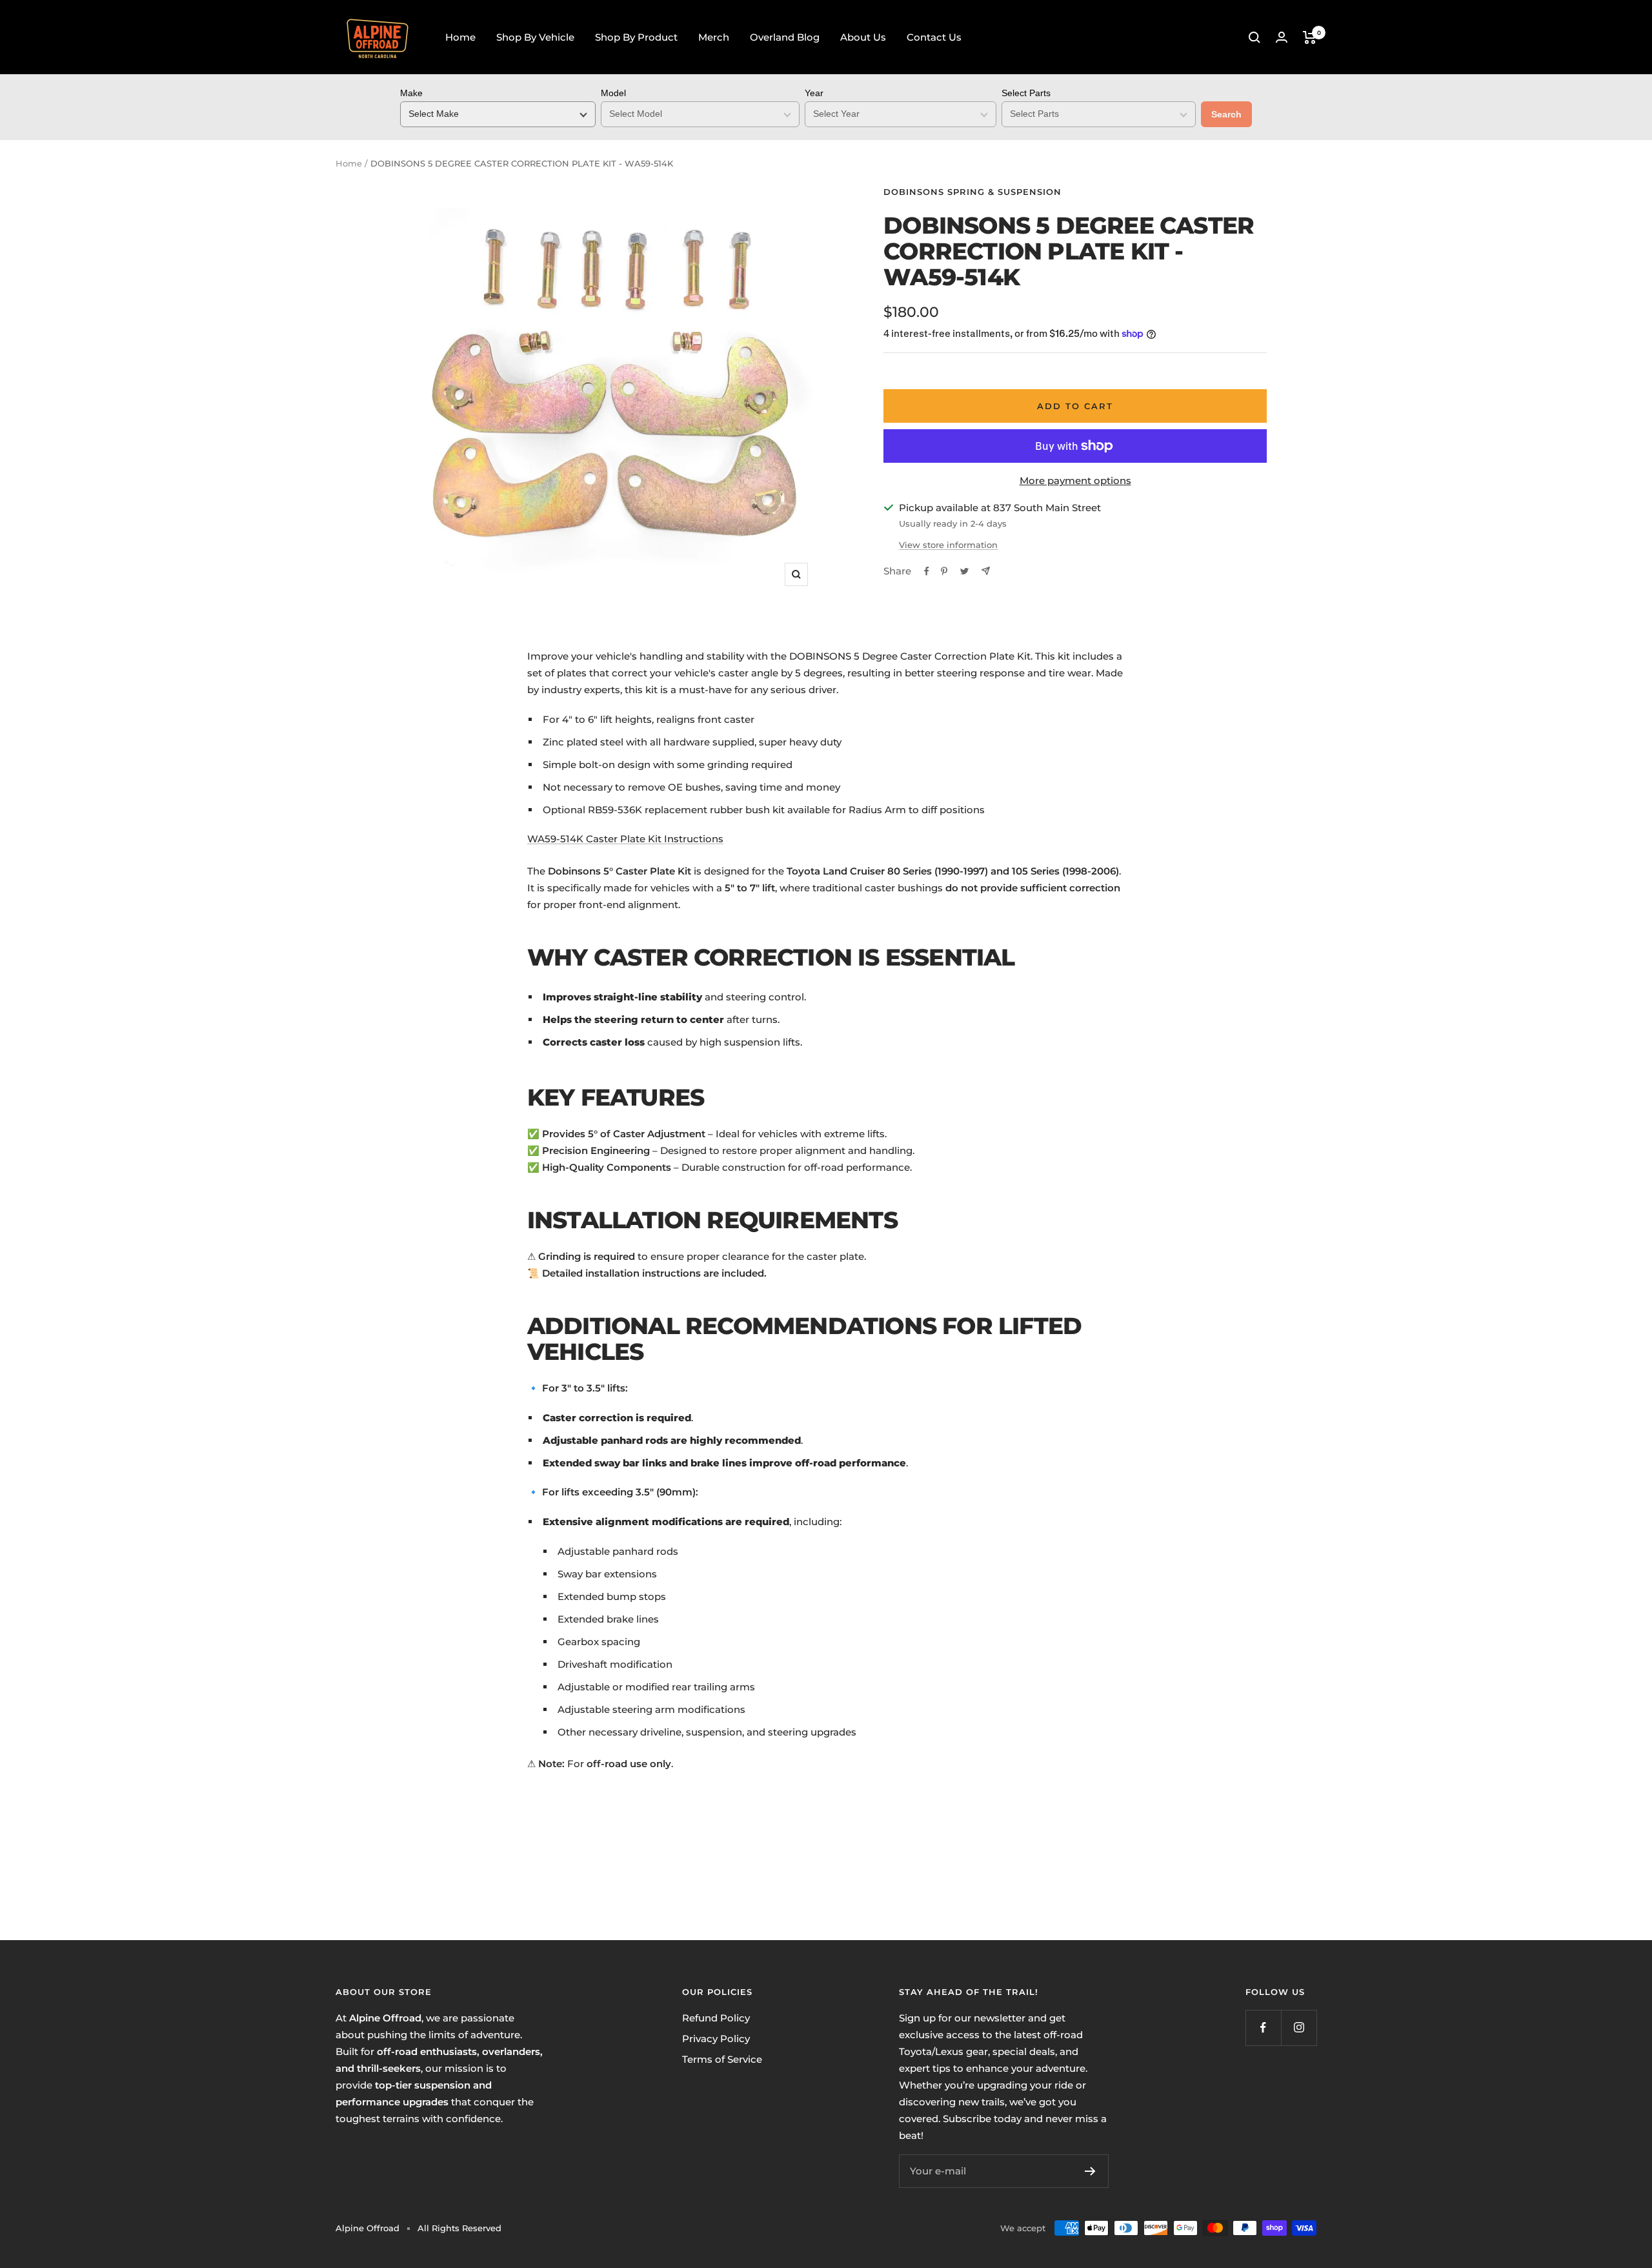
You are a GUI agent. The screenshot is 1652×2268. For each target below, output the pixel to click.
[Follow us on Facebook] (1263, 2028)
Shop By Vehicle (535, 37)
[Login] (1282, 37)
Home (460, 37)
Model (613, 93)
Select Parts (1026, 93)
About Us (863, 37)
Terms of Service (722, 2059)
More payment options (1075, 481)
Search (1226, 114)
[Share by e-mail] (986, 571)
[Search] (1254, 37)
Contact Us (934, 37)
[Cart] (1310, 37)
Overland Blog (785, 37)
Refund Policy (716, 2018)
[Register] (1090, 2171)
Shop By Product (636, 37)
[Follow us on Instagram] (1299, 2028)
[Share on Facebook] (927, 571)
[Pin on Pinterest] (944, 571)
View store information (948, 545)
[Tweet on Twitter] (964, 571)
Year (814, 93)
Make (411, 93)
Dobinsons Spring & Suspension (972, 192)
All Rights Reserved (459, 2228)
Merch (714, 37)
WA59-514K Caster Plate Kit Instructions (625, 839)
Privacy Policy (716, 2039)
